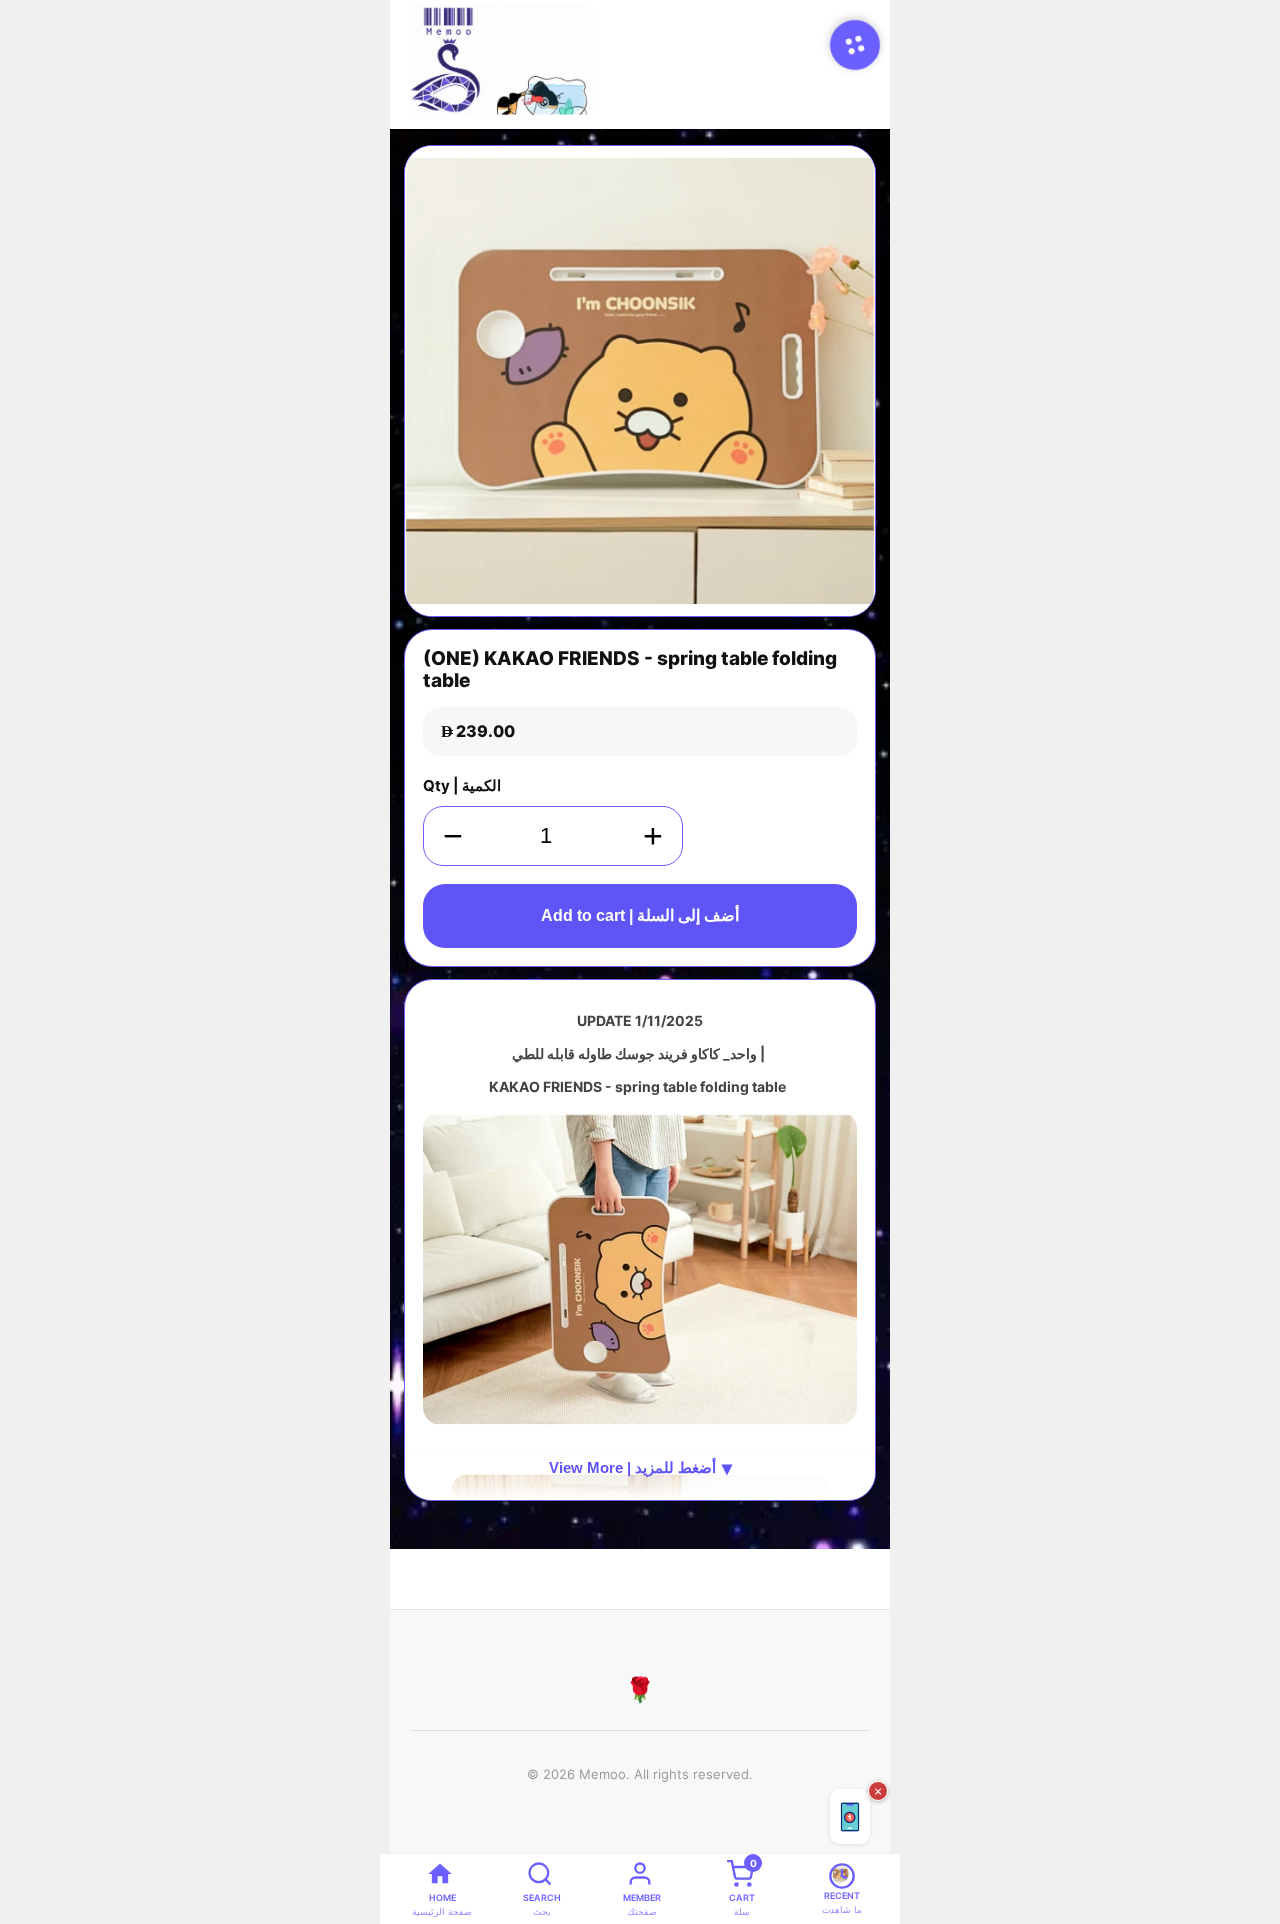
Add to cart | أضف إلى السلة (640, 915)
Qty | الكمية (462, 785)
